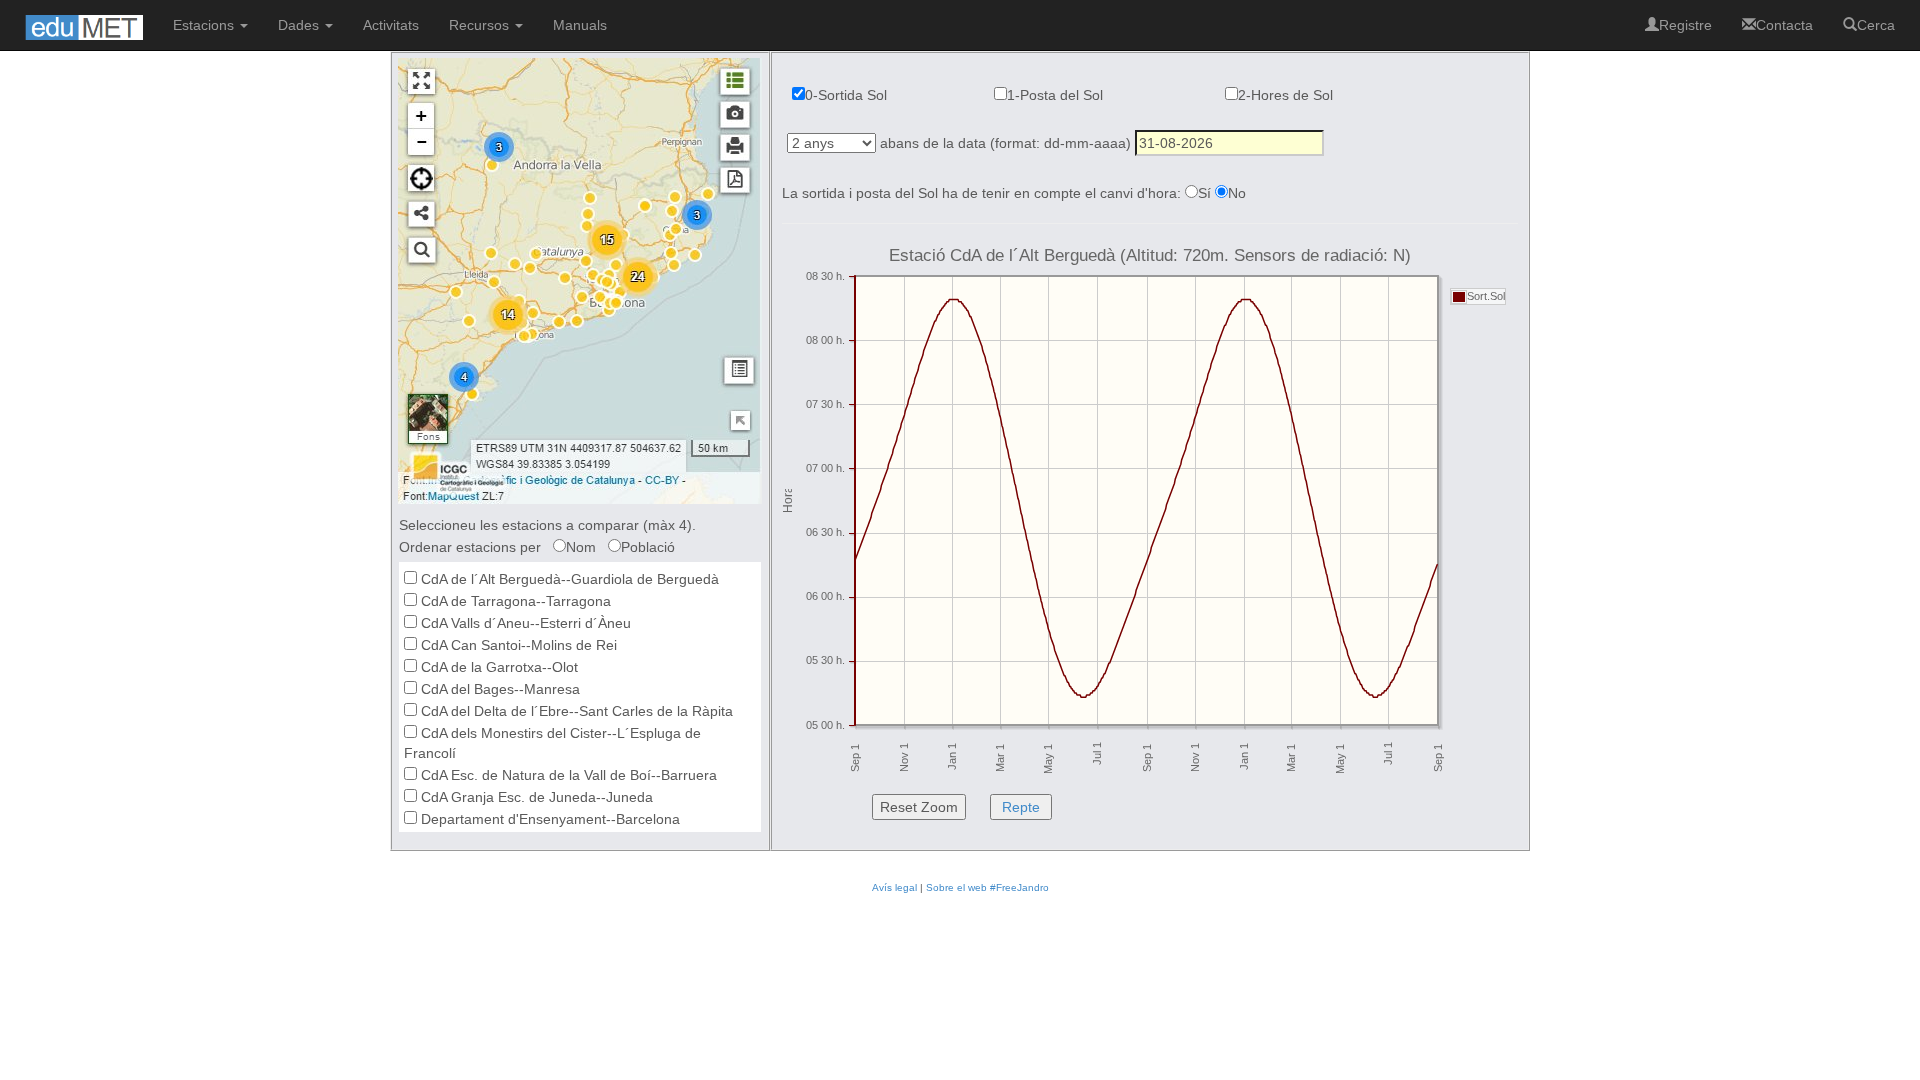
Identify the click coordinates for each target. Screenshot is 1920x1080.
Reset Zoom (919, 807)
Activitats (391, 25)
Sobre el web (956, 887)
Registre (1685, 25)
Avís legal (894, 887)
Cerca (1876, 25)
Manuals (580, 25)
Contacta (1784, 25)
